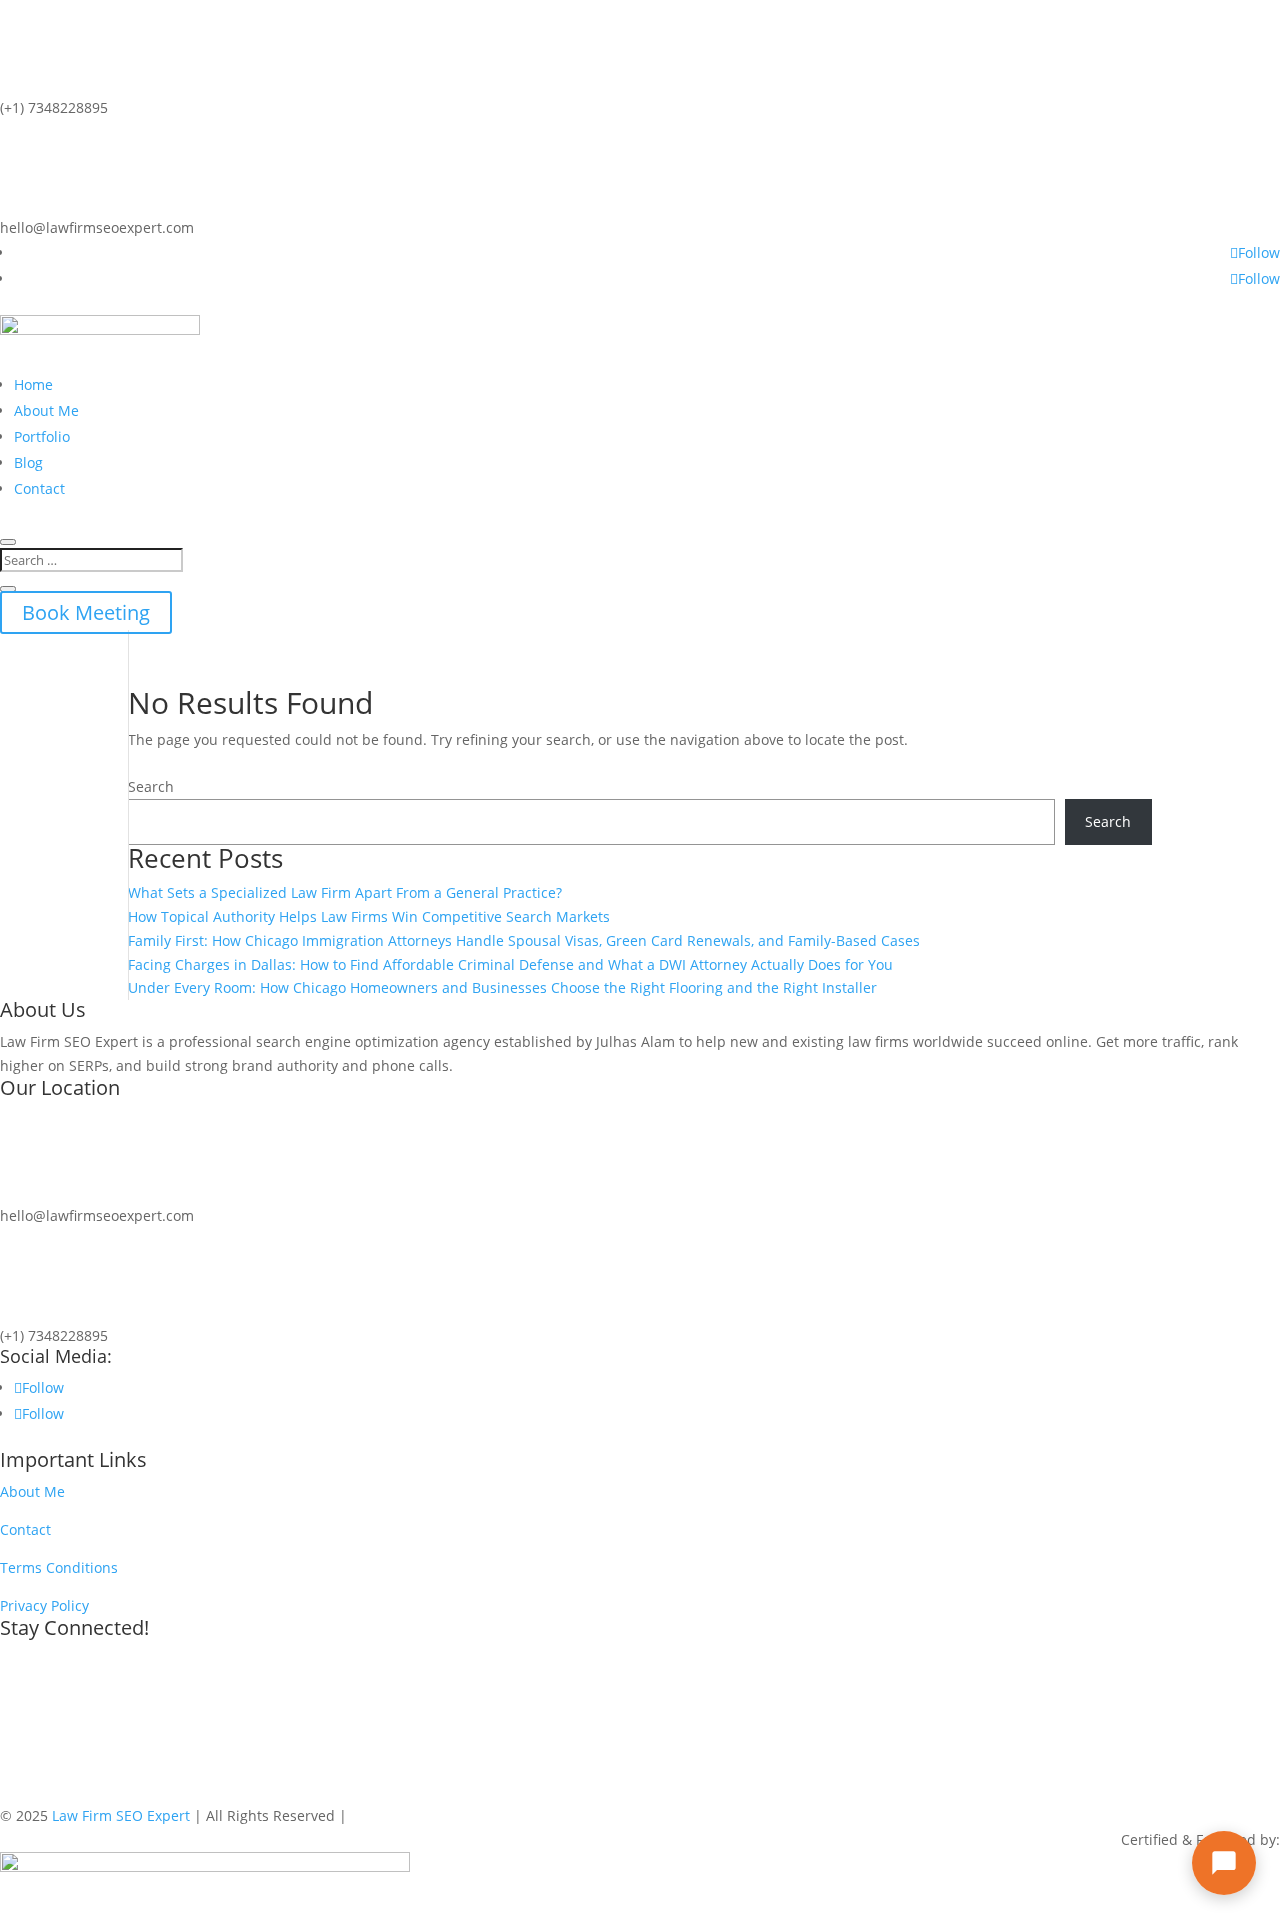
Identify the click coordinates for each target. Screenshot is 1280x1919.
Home (33, 384)
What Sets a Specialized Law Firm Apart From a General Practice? (345, 892)
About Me (46, 410)
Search (151, 786)
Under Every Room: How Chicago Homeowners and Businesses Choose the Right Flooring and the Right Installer (502, 987)
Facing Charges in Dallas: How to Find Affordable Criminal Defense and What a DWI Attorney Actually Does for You (510, 964)
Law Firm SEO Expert (121, 1815)
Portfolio (42, 436)
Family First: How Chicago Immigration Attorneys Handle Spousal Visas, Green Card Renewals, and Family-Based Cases (524, 940)
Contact (39, 488)
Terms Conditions (59, 1567)
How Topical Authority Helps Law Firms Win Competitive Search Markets (369, 916)
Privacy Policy (44, 1605)
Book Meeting (86, 612)
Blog (28, 462)
